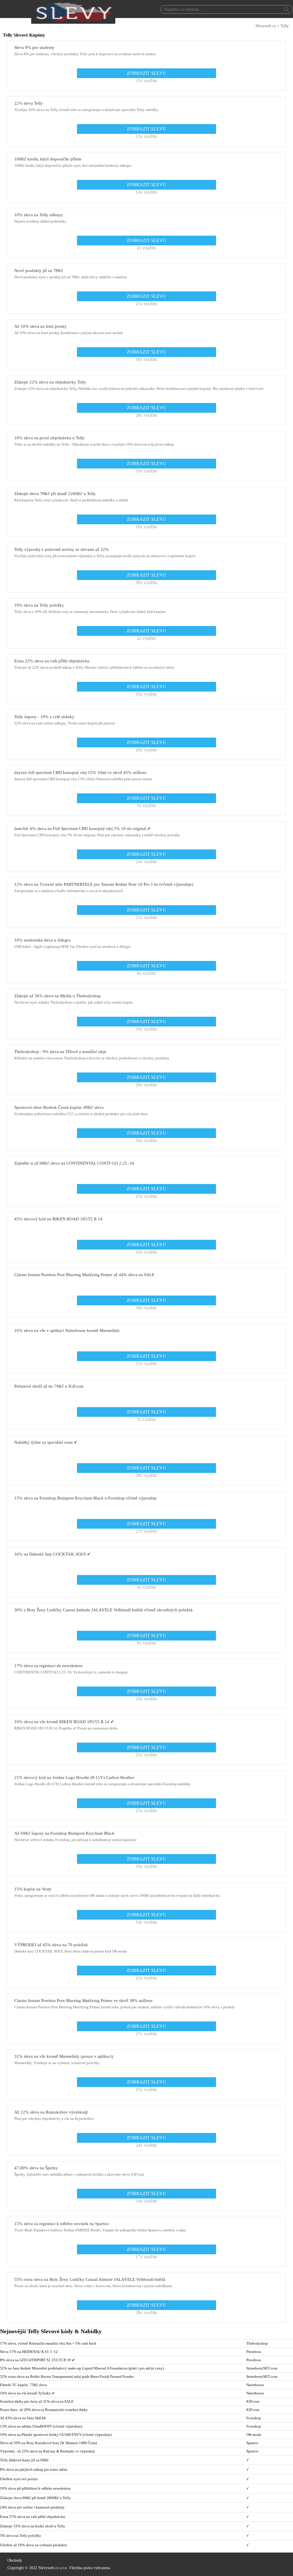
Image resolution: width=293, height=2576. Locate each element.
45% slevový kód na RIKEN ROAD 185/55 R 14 (58, 1219)
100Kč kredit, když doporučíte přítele (48, 159)
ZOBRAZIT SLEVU (146, 73)
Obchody (15, 2560)
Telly (285, 26)
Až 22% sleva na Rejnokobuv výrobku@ (51, 2112)
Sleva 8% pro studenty (34, 47)
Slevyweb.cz (266, 26)
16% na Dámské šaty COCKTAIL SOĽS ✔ (53, 1554)
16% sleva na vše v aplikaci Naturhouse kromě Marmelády (67, 1330)
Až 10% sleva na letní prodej (40, 326)
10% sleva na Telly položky (39, 605)
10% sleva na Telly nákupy (39, 215)
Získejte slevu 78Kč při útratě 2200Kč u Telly (55, 494)
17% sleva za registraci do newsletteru (48, 1666)
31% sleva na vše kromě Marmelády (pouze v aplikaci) (64, 2056)
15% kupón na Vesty (33, 1889)
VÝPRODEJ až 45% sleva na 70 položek (51, 1945)
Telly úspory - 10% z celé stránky (44, 717)
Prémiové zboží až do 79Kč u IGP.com (49, 1386)
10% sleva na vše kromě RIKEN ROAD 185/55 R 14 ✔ (64, 1722)
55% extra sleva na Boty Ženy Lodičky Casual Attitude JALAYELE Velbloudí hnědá (90, 2279)
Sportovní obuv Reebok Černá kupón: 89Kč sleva (59, 1107)
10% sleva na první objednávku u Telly (50, 438)
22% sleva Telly (29, 103)
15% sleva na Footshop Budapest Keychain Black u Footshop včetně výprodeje (86, 1498)
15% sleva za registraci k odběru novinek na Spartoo (62, 2224)
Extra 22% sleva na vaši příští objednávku (52, 661)
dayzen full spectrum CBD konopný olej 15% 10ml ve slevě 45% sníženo (80, 772)
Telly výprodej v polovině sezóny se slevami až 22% (62, 549)
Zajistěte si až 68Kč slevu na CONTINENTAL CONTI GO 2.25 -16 (74, 1163)
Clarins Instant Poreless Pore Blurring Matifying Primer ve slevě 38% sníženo (83, 2001)
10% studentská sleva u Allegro (42, 940)
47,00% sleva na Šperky (36, 2168)
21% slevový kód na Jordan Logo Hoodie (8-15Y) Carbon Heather (74, 1777)
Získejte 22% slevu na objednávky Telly (50, 382)
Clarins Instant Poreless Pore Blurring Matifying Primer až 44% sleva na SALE (84, 1275)
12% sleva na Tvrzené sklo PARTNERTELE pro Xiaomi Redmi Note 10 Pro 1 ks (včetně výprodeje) (104, 884)
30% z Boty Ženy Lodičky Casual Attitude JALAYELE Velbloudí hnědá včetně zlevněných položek (104, 1610)
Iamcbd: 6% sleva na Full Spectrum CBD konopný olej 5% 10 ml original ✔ (83, 829)
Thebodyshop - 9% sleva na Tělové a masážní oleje (60, 1052)
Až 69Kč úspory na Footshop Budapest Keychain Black (64, 1833)
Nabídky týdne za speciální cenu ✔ (46, 1442)
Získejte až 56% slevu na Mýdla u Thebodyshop (58, 996)
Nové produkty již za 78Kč (39, 271)
